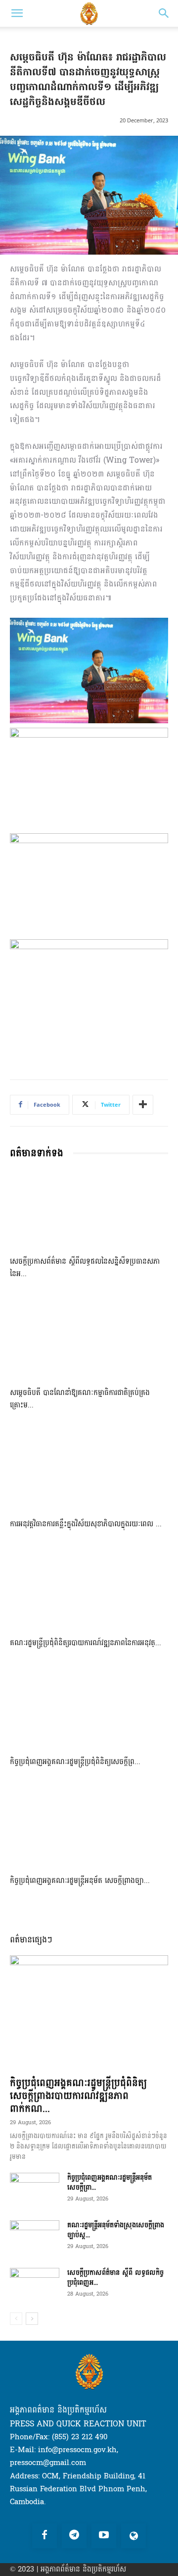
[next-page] (32, 2319)
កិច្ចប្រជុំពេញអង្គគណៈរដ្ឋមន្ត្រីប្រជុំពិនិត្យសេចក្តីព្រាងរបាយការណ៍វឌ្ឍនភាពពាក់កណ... (78, 2096)
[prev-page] (16, 2319)
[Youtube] (104, 2536)
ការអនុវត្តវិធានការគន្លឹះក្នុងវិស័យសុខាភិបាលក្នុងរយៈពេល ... (86, 1524)
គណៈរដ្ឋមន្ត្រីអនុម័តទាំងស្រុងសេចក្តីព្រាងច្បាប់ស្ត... (116, 2230)
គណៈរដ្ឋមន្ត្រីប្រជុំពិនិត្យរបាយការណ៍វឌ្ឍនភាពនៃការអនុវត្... (86, 1643)
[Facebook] (44, 2536)
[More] (143, 1105)
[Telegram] (74, 2536)
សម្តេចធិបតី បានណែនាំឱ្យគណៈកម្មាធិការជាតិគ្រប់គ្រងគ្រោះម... (80, 1399)
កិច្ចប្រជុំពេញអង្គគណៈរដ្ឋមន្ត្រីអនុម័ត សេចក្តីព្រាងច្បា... (80, 1881)
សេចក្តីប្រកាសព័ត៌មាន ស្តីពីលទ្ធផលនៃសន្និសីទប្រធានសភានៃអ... (85, 1268)
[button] (17, 13)
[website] (133, 2536)
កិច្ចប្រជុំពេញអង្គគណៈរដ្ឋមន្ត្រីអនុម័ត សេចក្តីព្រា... (110, 2182)
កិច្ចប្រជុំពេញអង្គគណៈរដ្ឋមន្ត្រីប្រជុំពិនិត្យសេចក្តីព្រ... (75, 1762)
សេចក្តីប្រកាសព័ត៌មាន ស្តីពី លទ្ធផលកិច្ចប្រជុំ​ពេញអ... (115, 2278)
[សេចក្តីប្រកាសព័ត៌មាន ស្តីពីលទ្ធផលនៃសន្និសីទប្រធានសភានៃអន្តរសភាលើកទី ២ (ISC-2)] (89, 1209)
